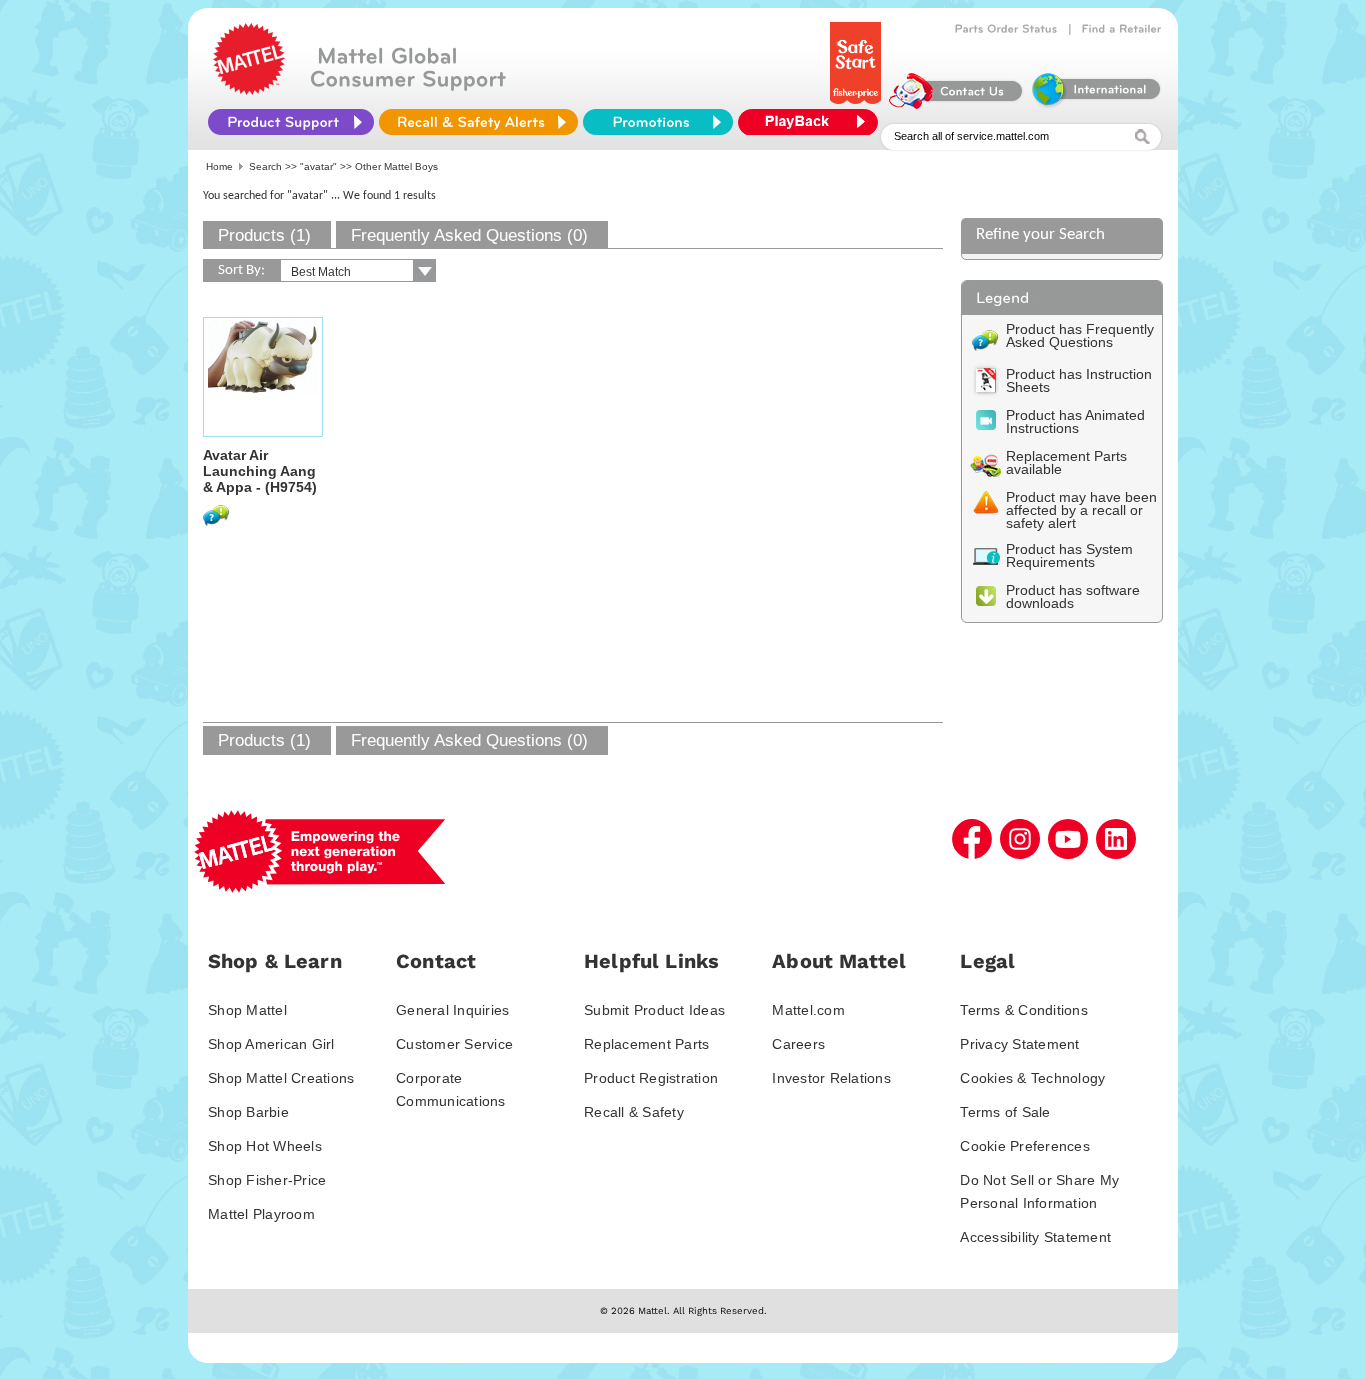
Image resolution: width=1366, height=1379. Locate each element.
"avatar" (318, 166)
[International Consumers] (1095, 104)
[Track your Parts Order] (1006, 29)
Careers (798, 1044)
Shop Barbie (248, 1112)
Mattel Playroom (261, 1214)
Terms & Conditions (1024, 1010)
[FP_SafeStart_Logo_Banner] (857, 104)
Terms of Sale (1005, 1112)
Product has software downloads (1073, 596)
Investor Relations (831, 1078)
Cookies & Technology (1032, 1078)
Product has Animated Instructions (1075, 421)
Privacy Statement (1019, 1044)
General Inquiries (452, 1010)
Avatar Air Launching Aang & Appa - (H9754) (260, 471)
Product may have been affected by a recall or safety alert (1081, 510)
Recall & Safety (634, 1112)
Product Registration (651, 1078)
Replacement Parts (646, 1044)
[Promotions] (658, 122)
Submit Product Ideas (654, 1010)
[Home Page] (249, 90)
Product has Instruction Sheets (1079, 380)
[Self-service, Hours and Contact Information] (956, 104)
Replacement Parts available (1066, 462)
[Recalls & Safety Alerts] (478, 122)
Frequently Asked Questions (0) (469, 235)
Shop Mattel (247, 1010)
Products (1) (264, 235)
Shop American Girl (271, 1044)
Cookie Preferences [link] (1025, 1146)
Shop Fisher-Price (267, 1180)
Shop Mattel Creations (281, 1078)
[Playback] (813, 122)
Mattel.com (808, 1010)
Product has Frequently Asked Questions (1080, 335)
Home (219, 166)
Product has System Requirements (1069, 555)
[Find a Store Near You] (1122, 29)
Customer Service (454, 1044)
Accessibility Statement (1035, 1237)
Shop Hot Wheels (265, 1146)
